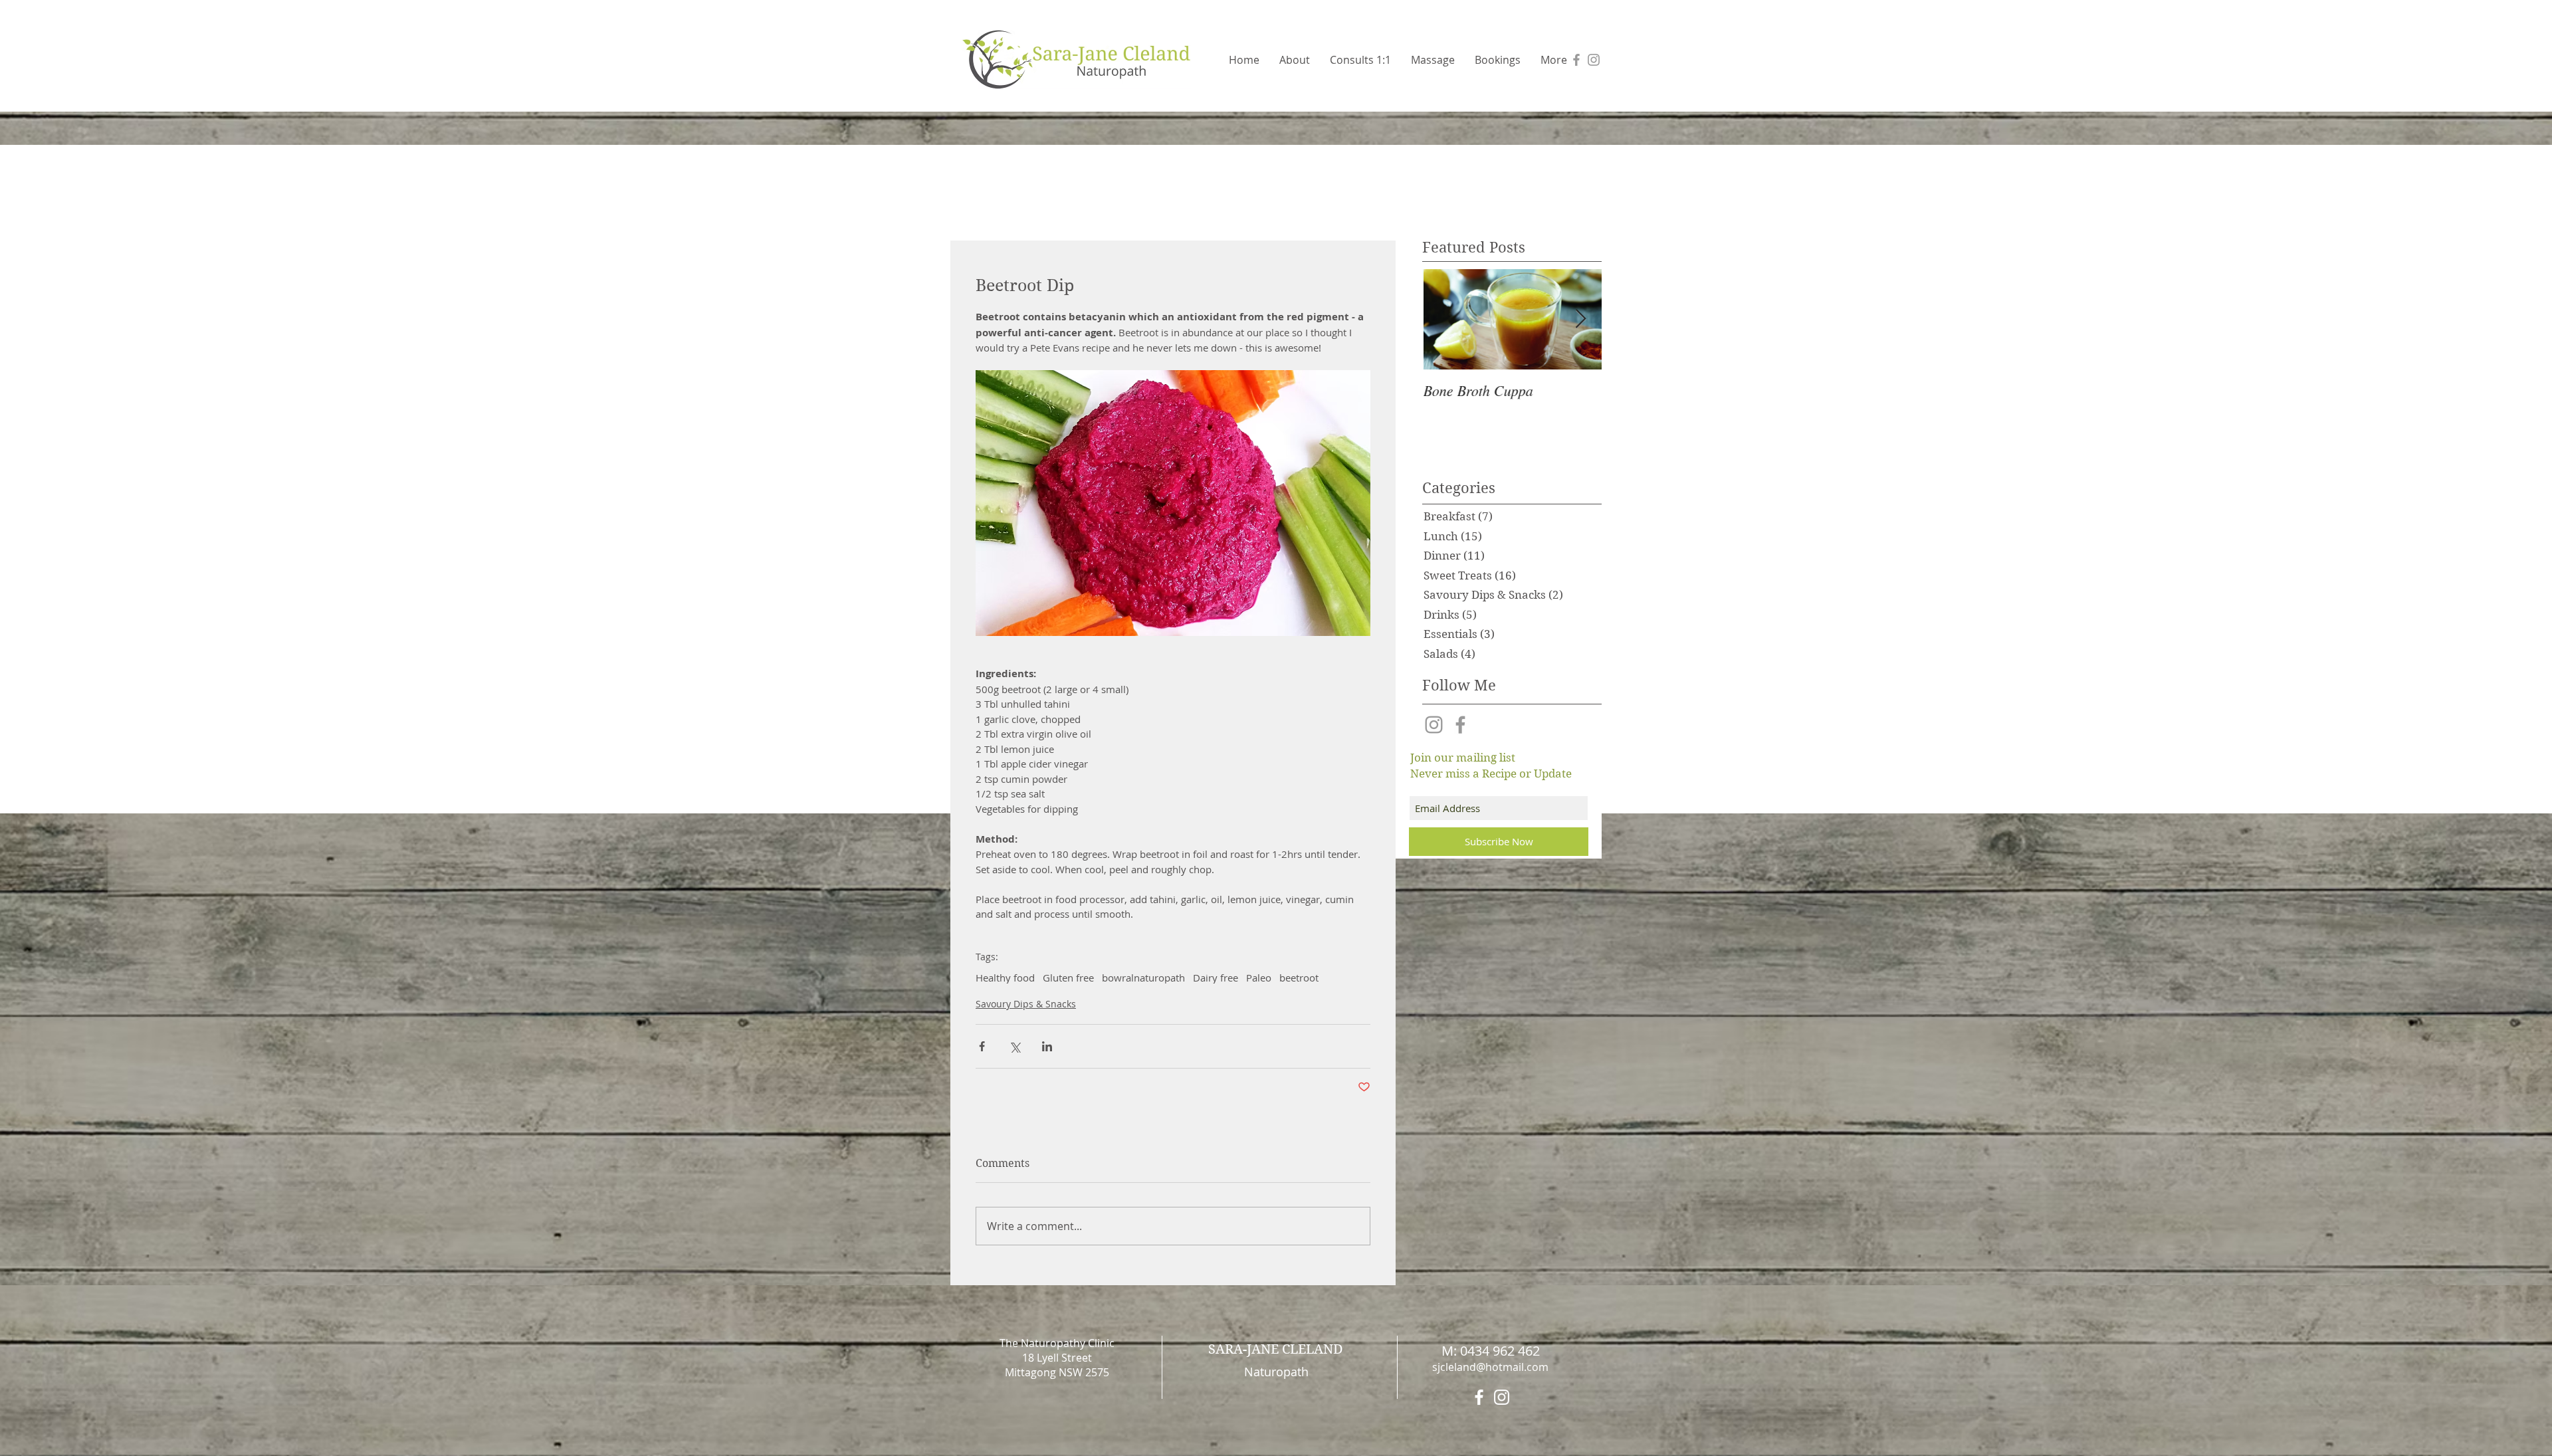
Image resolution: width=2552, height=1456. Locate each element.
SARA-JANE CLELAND (1276, 1349)
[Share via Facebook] (982, 1046)
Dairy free (1216, 978)
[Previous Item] (1443, 319)
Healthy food (1005, 978)
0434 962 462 (1500, 1351)
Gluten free (1068, 978)
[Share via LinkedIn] (1047, 1046)
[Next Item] (1580, 319)
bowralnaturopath (1143, 978)
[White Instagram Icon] (1502, 1397)
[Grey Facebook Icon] (1576, 60)
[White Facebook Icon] (1479, 1397)
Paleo (1259, 978)
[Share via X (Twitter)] (1014, 1046)
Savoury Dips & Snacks (1026, 1004)
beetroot (1299, 978)
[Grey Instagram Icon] (1594, 60)
